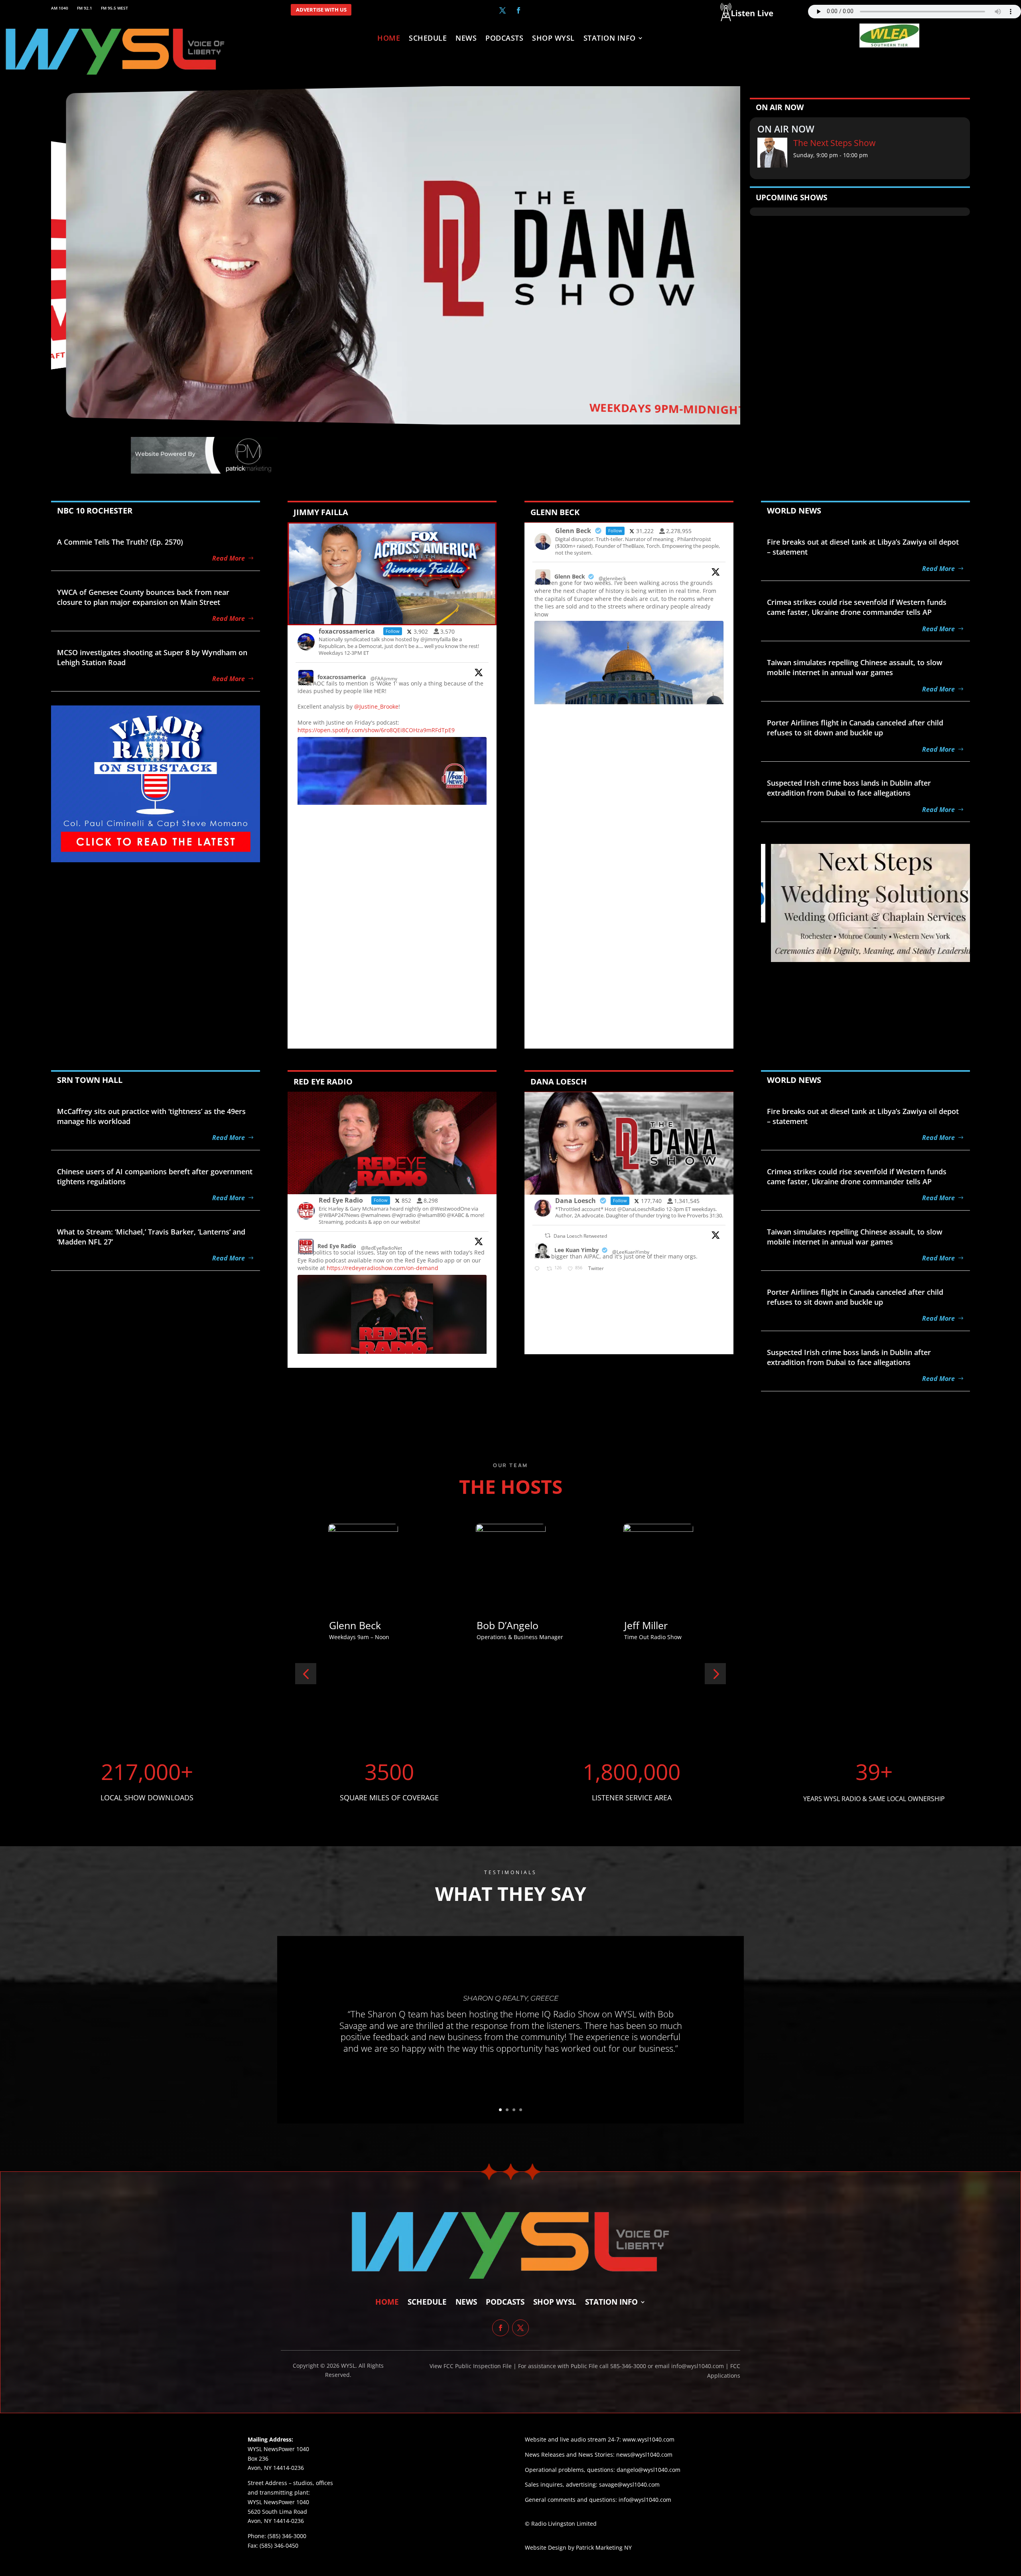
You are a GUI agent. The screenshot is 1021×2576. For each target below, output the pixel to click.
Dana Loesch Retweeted (580, 1236)
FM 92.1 (85, 8)
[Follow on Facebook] (518, 10)
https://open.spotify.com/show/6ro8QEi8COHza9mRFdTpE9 (376, 730)
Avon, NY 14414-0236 (276, 2521)
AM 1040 (60, 8)
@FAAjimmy (384, 679)
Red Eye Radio (337, 1246)
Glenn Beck (570, 576)
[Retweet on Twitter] (548, 1236)
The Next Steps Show (834, 143)
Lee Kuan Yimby (577, 1250)
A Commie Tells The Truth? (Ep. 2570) (120, 542)
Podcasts (504, 39)
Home (389, 39)
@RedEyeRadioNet (381, 1248)
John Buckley (654, 1625)
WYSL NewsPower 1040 (278, 2502)
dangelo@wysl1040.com (648, 2470)
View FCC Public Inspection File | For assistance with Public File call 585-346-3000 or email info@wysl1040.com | (580, 2366)
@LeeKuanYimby (631, 1252)
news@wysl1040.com (644, 2455)
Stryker (346, 1625)
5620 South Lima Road (277, 2512)
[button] (306, 1674)
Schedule (428, 39)
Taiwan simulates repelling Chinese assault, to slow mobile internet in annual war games (855, 667)
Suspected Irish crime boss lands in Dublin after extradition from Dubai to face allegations (849, 788)
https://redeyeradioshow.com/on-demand (382, 1268)
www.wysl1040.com (648, 2439)
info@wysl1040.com (645, 2500)
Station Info (610, 39)
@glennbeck (612, 578)
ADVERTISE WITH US (321, 10)
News (466, 39)
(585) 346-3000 (287, 2536)
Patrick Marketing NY (604, 2547)
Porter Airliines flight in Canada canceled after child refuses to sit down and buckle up (855, 728)
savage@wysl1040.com (629, 2484)
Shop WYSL (553, 39)
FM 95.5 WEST (114, 8)
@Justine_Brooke (376, 706)
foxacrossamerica (342, 677)
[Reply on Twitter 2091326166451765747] (539, 1269)
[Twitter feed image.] (629, 692)
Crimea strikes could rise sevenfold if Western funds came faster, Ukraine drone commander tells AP (857, 607)
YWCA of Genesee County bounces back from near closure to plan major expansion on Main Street (143, 597)
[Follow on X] (503, 10)
